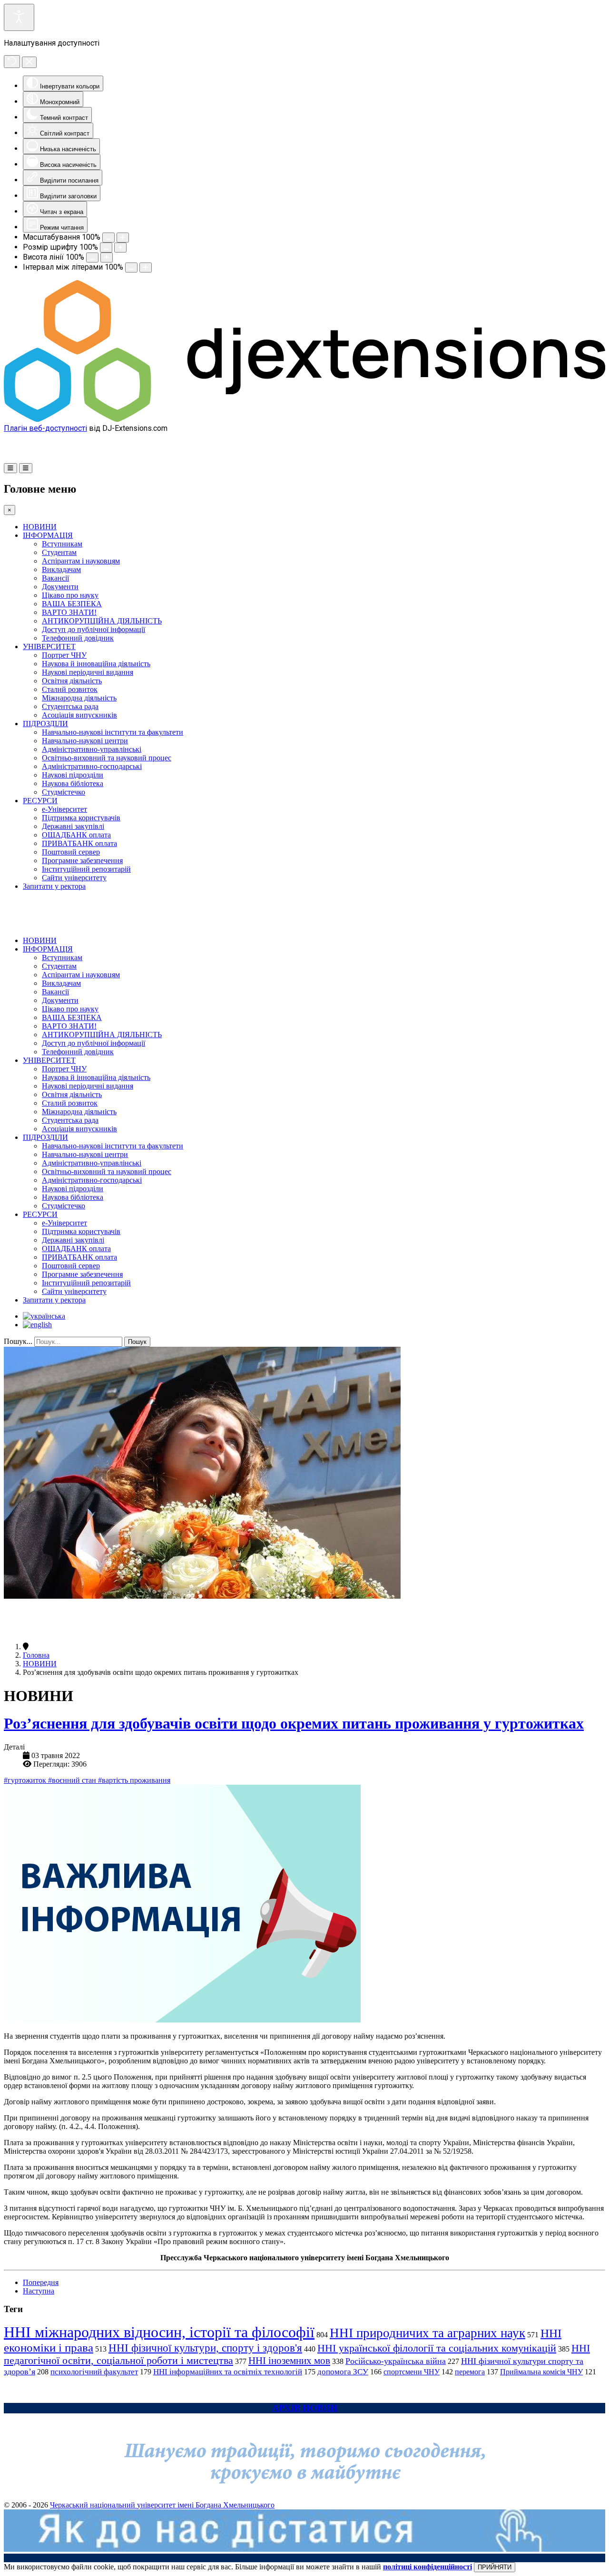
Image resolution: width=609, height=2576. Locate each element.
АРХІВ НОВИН (305, 2408)
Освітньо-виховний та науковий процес (107, 758)
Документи (60, 587)
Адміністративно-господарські (92, 766)
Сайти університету (74, 878)
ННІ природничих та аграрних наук (427, 2333)
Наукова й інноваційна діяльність (96, 664)
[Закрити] (29, 62)
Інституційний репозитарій (86, 869)
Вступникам (62, 544)
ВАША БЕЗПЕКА (72, 604)
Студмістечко (64, 792)
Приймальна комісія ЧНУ (541, 2372)
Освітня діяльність (72, 681)
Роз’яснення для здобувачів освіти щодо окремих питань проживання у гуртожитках (294, 1723)
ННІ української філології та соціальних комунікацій (437, 2348)
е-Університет (64, 809)
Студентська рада (70, 706)
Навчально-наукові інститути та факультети (113, 732)
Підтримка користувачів (81, 818)
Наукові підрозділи (73, 775)
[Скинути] (12, 62)
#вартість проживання (134, 1780)
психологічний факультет (94, 2372)
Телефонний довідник (78, 638)
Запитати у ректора (54, 886)
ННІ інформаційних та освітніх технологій (228, 2372)
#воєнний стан (73, 1780)
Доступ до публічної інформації (93, 629)
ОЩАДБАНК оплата (76, 835)
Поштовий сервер (71, 852)
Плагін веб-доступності (45, 428)
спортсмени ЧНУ (412, 2372)
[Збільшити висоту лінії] (107, 258)
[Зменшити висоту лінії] (92, 258)
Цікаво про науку (70, 595)
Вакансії (55, 578)
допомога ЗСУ (343, 2372)
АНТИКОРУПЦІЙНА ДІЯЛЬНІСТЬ (102, 621)
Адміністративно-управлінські (92, 749)
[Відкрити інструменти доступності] (19, 17)
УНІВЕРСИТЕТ (49, 646)
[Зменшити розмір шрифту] (106, 248)
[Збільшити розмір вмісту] (123, 238)
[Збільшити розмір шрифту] (120, 248)
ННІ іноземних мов (289, 2361)
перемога (470, 2372)
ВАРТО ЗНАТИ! (69, 612)
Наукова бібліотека (73, 783)
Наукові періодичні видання (88, 672)
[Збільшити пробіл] (146, 267)
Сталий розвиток (70, 689)
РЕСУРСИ (40, 801)
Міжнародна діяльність (79, 698)
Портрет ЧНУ (64, 655)
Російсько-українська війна (396, 2361)
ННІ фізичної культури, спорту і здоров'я (205, 2348)
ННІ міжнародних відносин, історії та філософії (159, 2332)
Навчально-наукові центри (85, 741)
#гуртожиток (26, 1780)
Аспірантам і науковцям (81, 561)
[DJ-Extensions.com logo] (304, 419)
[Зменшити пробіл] (131, 267)
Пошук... (18, 1341)
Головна (36, 1655)
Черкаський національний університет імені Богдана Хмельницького (162, 2505)
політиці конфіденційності (427, 2567)
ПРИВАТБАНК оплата (79, 843)
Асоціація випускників (79, 715)
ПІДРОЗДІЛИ (45, 724)
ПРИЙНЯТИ (495, 2567)
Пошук (137, 1342)
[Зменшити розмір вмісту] (108, 238)
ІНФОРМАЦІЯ (48, 535)
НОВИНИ (40, 527)
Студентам (59, 552)
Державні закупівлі (73, 826)
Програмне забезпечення (82, 860)
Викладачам (61, 569)
